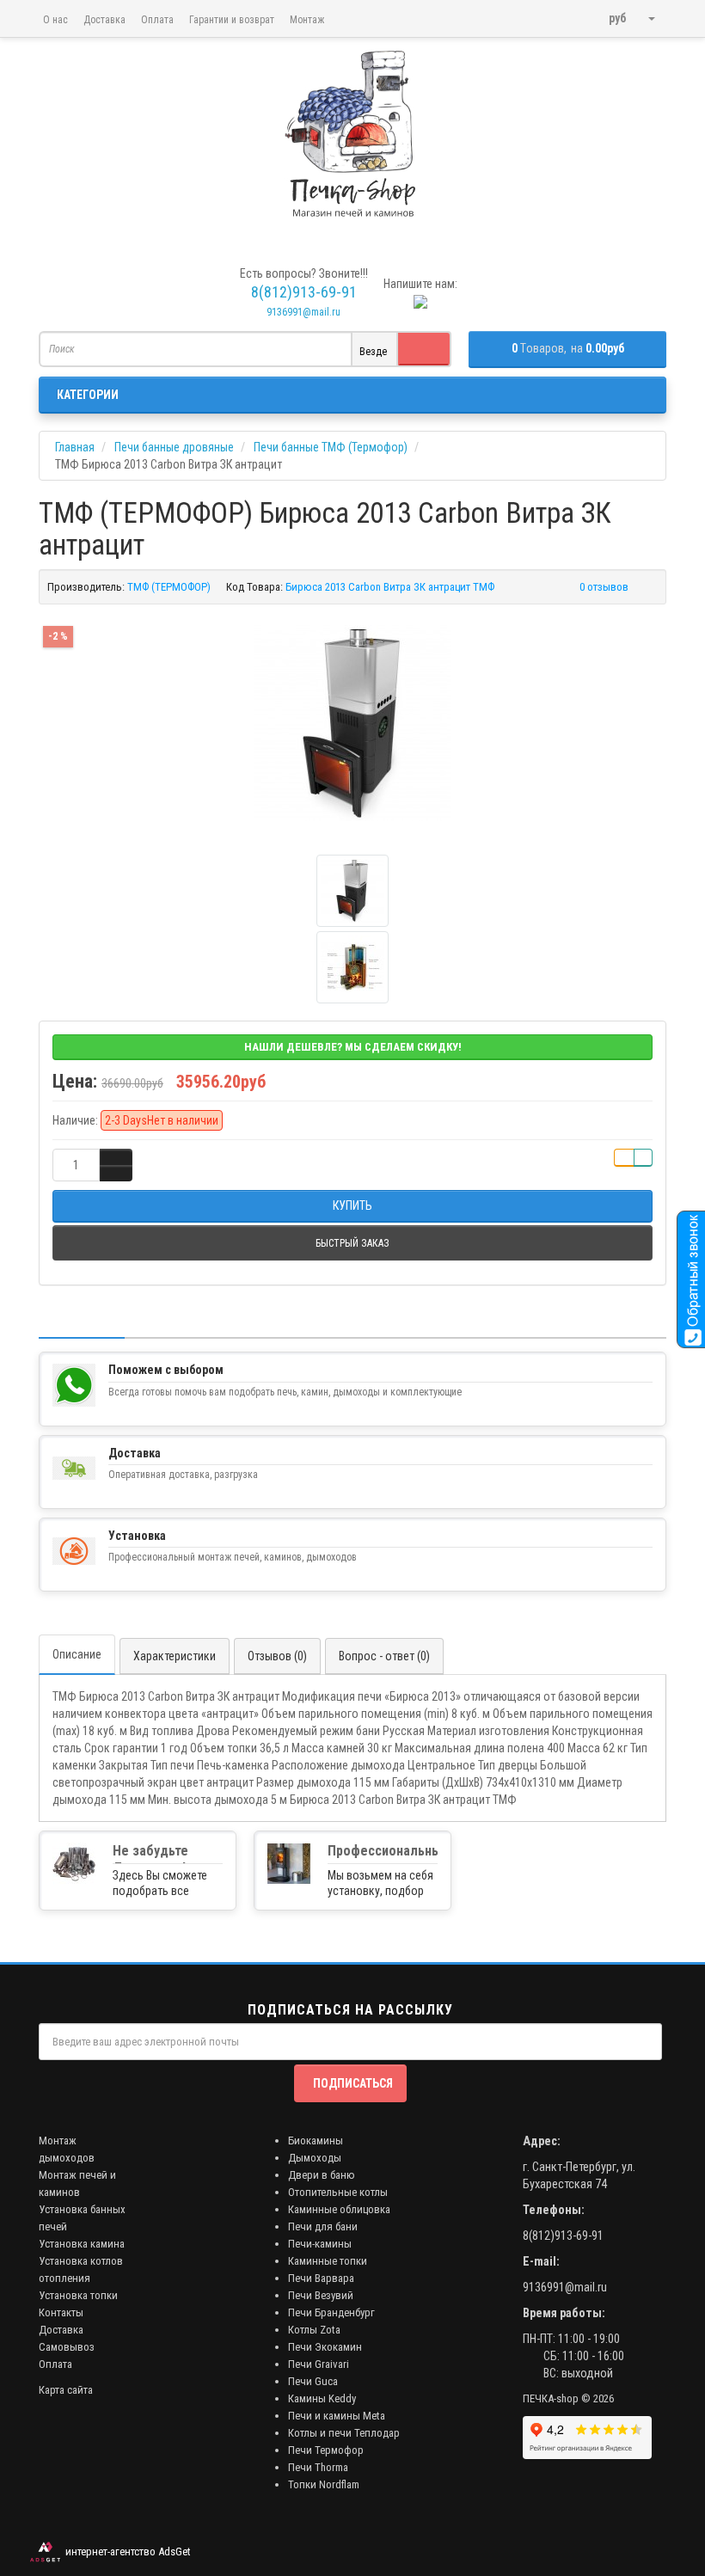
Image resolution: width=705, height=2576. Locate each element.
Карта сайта (66, 2390)
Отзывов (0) (277, 1656)
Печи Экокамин (325, 2347)
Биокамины (316, 2141)
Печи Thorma (318, 2467)
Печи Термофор (326, 2450)
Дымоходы (315, 2158)
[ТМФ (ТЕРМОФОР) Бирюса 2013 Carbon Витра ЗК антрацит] (352, 723)
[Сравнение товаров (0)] (564, 12)
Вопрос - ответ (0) (384, 1656)
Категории (88, 395)
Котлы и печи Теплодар (344, 2433)
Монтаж (307, 20)
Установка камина (82, 2244)
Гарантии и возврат (232, 20)
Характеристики (175, 1656)
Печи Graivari (319, 2364)
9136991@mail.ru (303, 312)
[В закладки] (624, 1158)
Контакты (61, 2312)
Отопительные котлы (338, 2192)
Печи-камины (320, 2244)
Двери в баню (322, 2175)
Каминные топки (328, 2261)
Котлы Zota (314, 2330)
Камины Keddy (322, 2398)
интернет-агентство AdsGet (126, 2551)
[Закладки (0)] (586, 12)
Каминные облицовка (339, 2209)
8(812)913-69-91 (563, 2236)
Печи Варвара (321, 2278)
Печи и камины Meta (337, 2416)
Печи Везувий (321, 2295)
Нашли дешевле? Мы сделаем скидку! (353, 1047)
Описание (77, 1654)
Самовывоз (67, 2347)
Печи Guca (313, 2381)
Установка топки (78, 2295)
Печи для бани (323, 2226)
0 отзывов (604, 587)
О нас (55, 20)
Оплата (157, 20)
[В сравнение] (643, 1158)
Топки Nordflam (324, 2484)
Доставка (104, 20)
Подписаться (353, 2083)
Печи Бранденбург (331, 2312)
